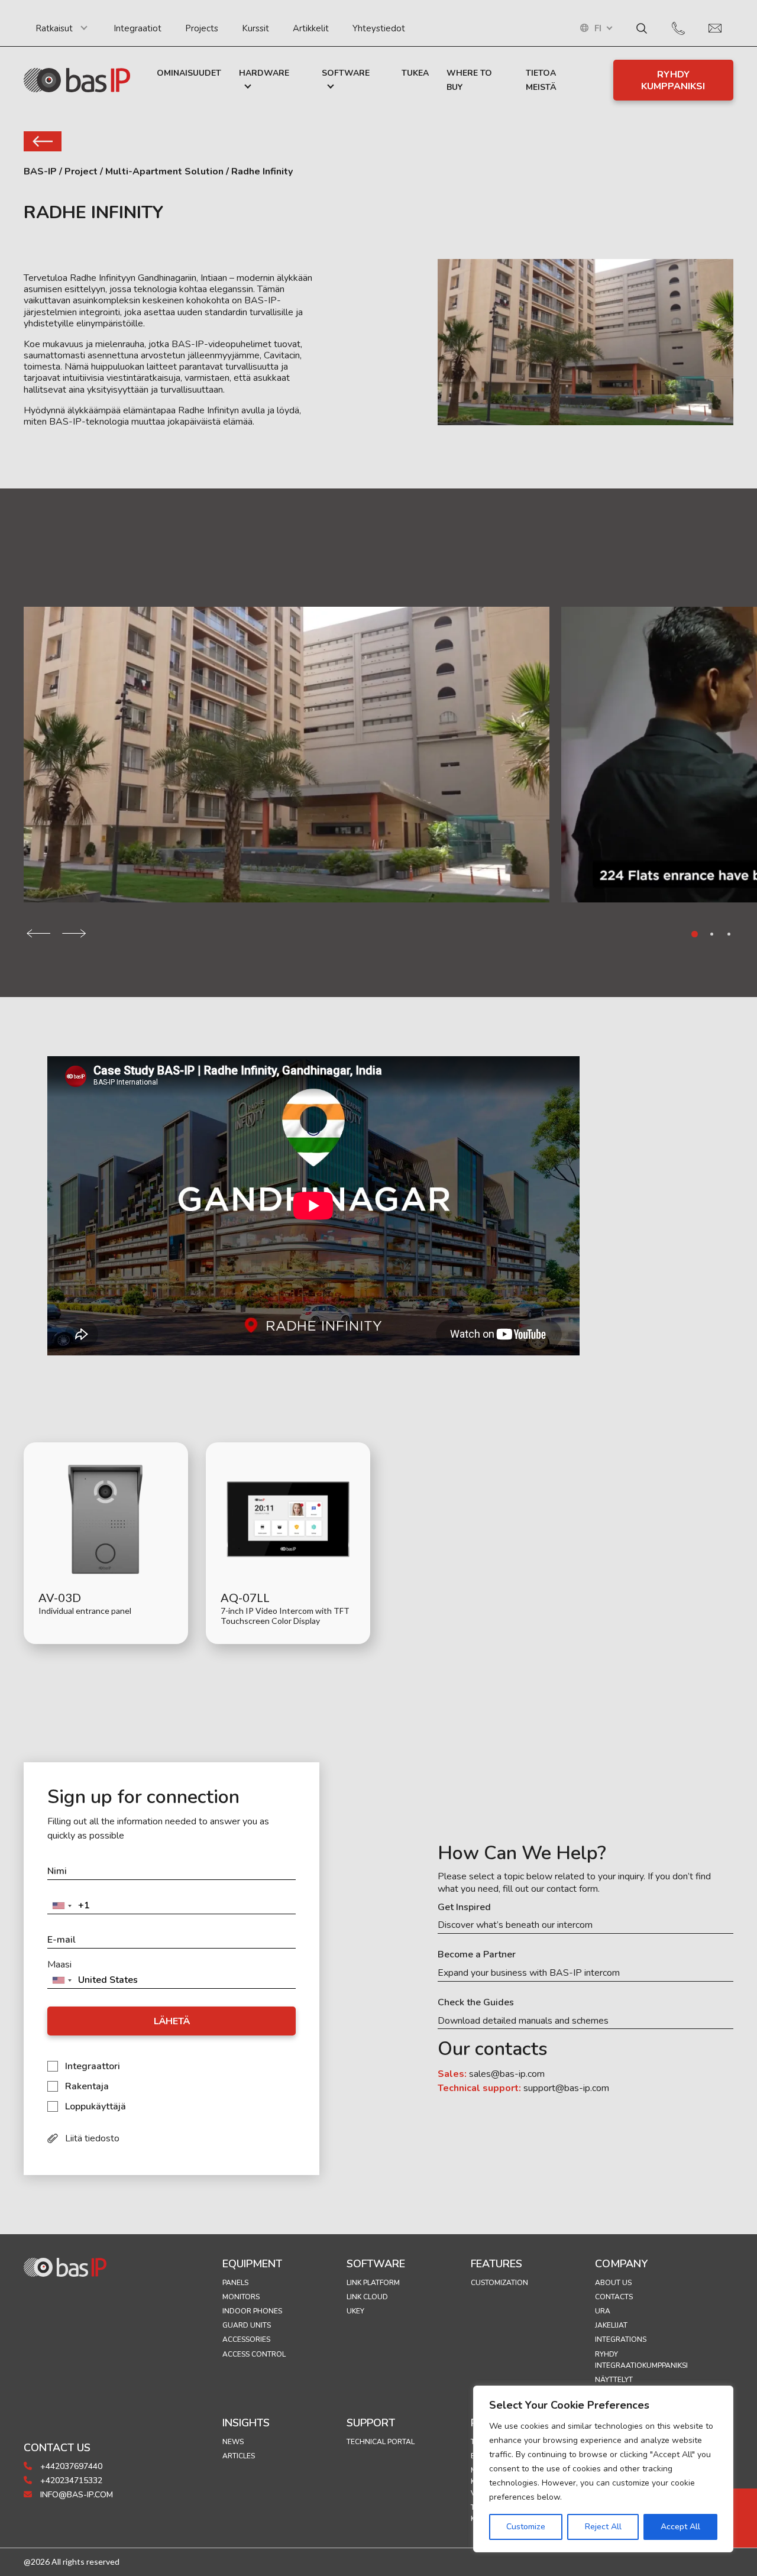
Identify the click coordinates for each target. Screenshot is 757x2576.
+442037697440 (70, 2466)
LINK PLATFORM (373, 2283)
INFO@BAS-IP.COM (75, 2495)
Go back (43, 141)
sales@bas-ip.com (507, 2074)
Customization (499, 2283)
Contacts (614, 2297)
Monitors (241, 2297)
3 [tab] (729, 934)
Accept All (680, 2527)
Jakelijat (611, 2325)
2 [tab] (712, 934)
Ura (603, 2311)
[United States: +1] (62, 1906)
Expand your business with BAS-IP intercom (529, 1973)
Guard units (247, 2325)
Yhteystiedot (379, 28)
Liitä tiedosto (92, 2138)
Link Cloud (367, 2297)
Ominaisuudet (189, 73)
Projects (202, 28)
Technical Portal (381, 2442)
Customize (526, 2527)
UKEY (355, 2311)
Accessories (246, 2339)
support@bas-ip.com (566, 2088)
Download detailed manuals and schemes (523, 2021)
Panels (235, 2283)
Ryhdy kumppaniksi (673, 80)
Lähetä (172, 2021)
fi (598, 29)
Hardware (264, 73)
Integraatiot (138, 28)
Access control (254, 2354)
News (233, 2442)
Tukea (415, 73)
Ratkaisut (54, 28)
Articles (239, 2456)
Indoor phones (252, 2311)
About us (613, 2283)
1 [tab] (695, 934)
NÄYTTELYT (614, 2380)
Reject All (603, 2527)
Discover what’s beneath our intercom (515, 1925)
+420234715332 (70, 2480)
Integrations (621, 2339)
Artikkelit (311, 28)
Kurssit (255, 28)
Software (346, 73)
